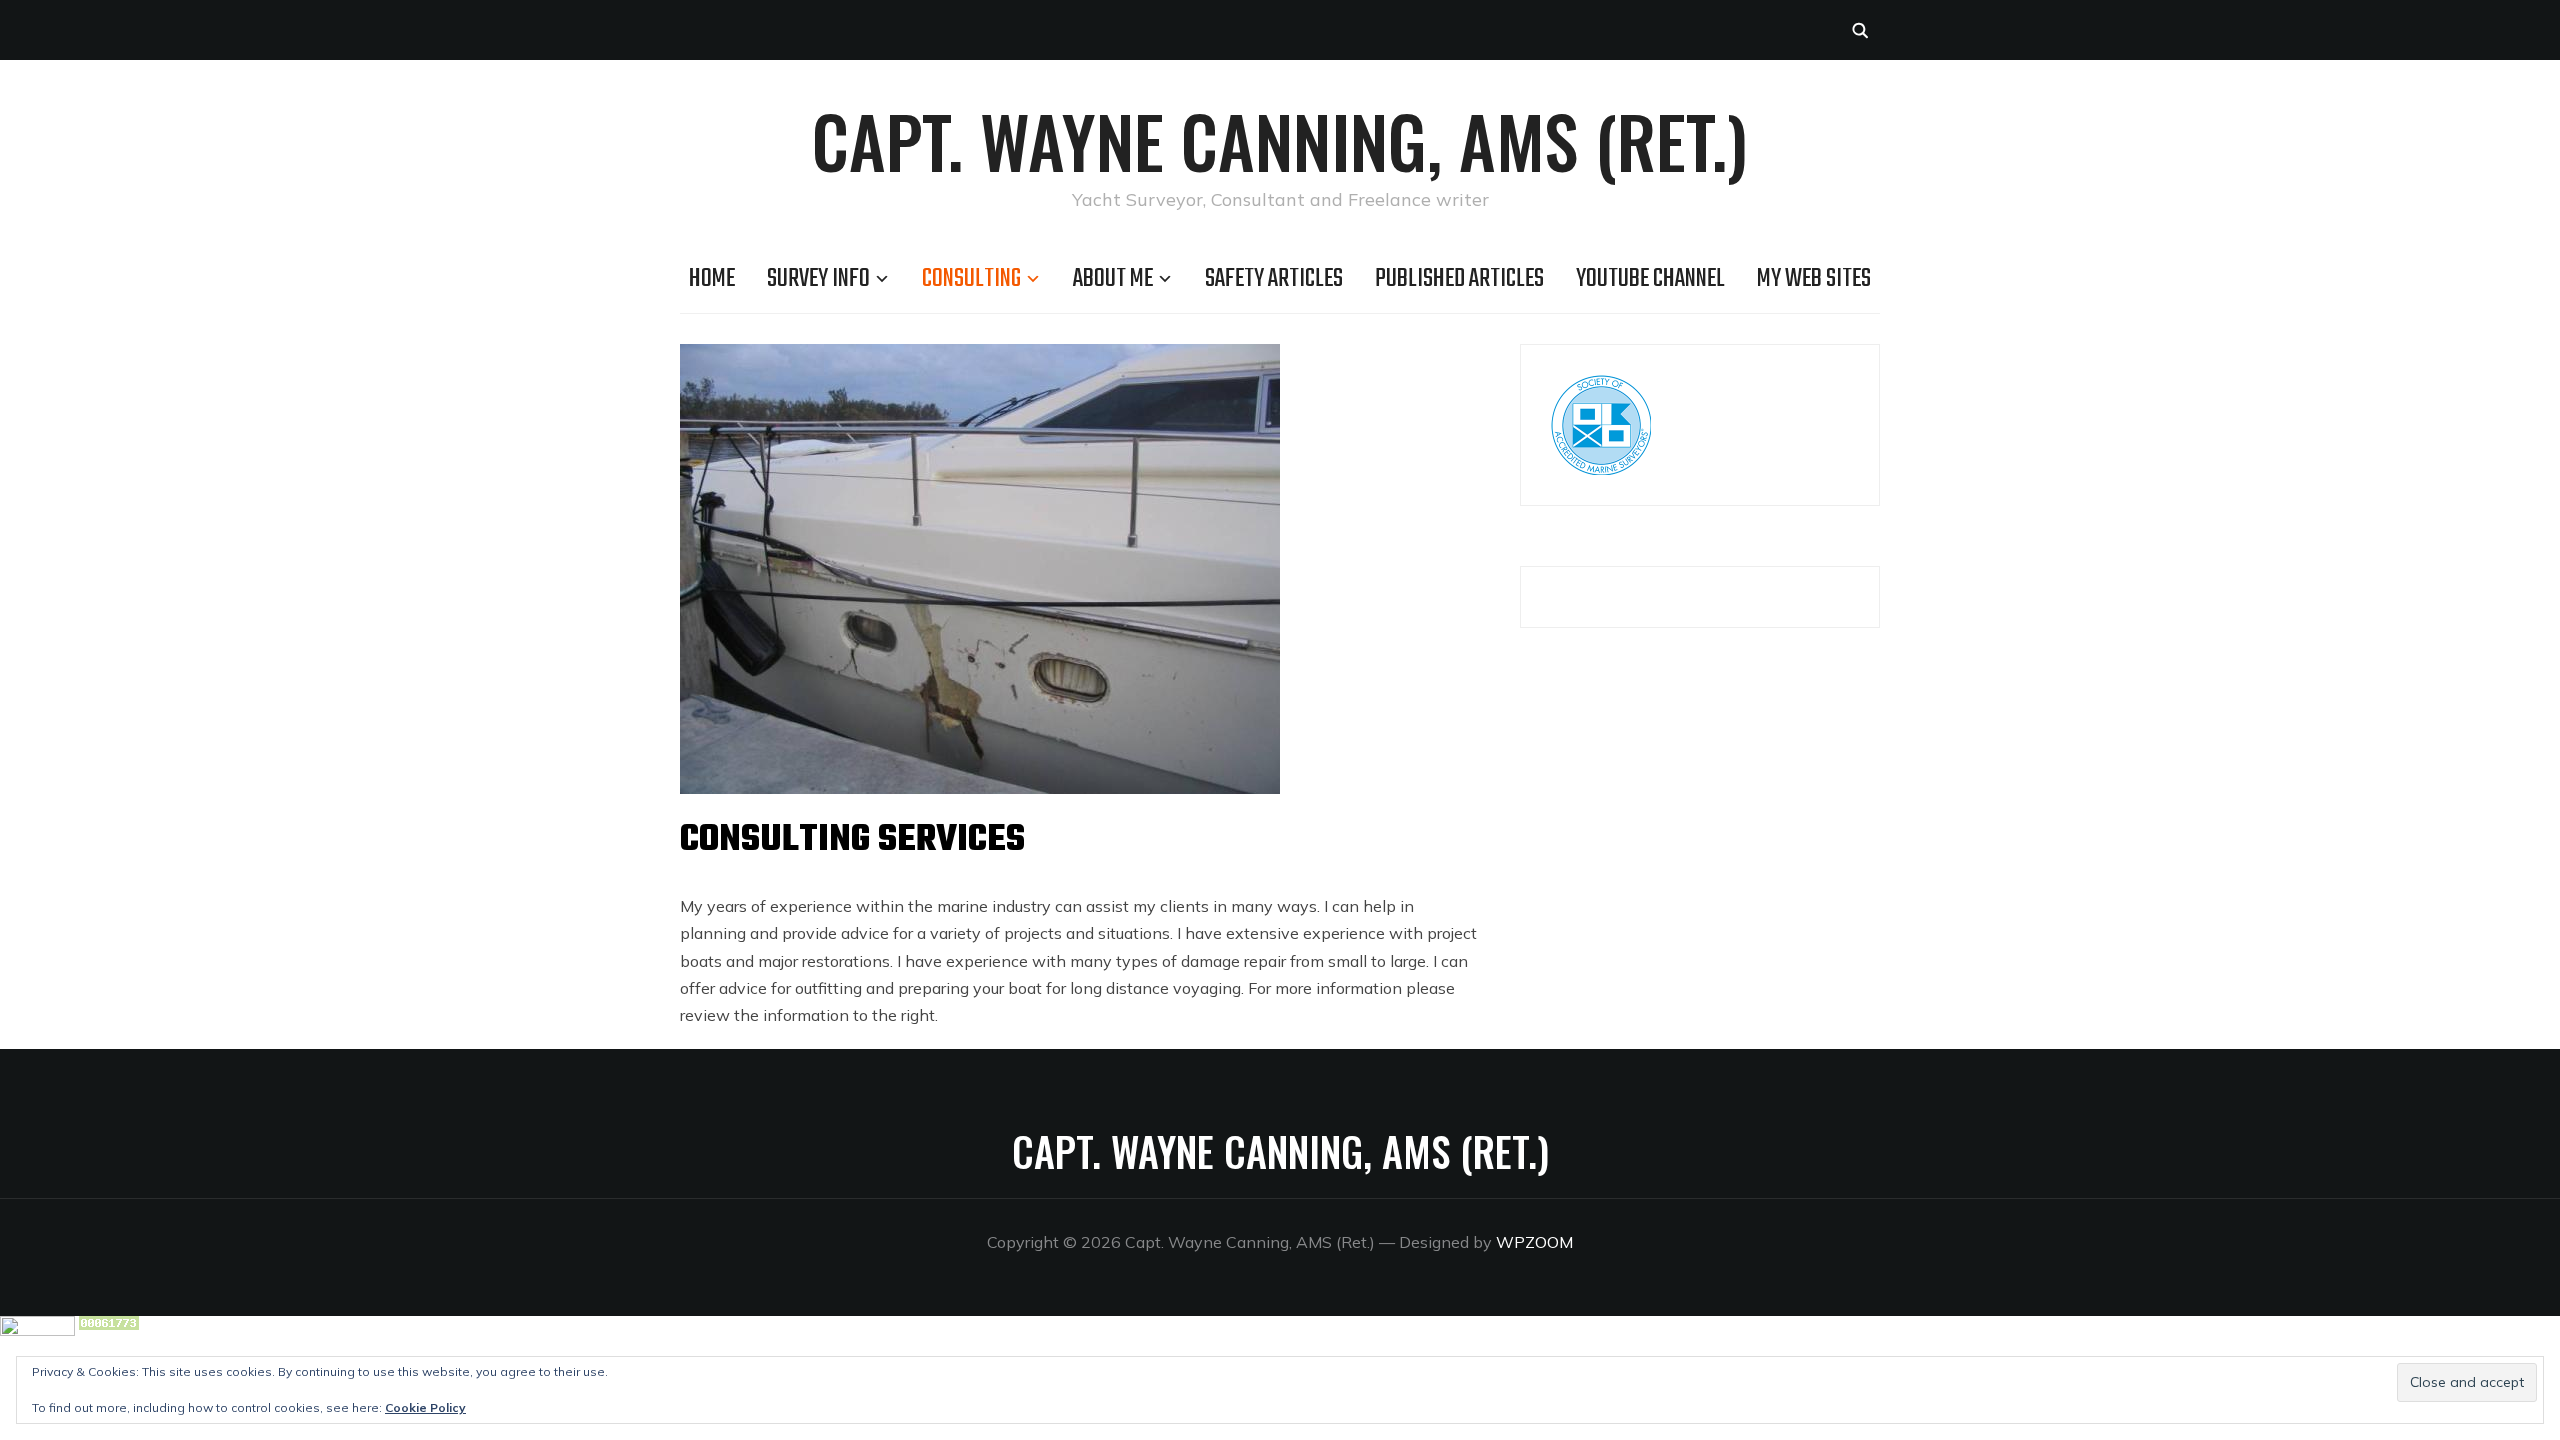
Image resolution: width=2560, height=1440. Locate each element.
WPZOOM (1534, 1242)
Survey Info (818, 279)
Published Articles (1459, 279)
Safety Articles (1274, 279)
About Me (1113, 279)
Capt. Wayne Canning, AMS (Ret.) (1280, 140)
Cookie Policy (425, 1407)
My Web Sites (1814, 279)
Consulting (971, 279)
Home (712, 279)
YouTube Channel (1650, 279)
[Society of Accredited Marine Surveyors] (1601, 388)
